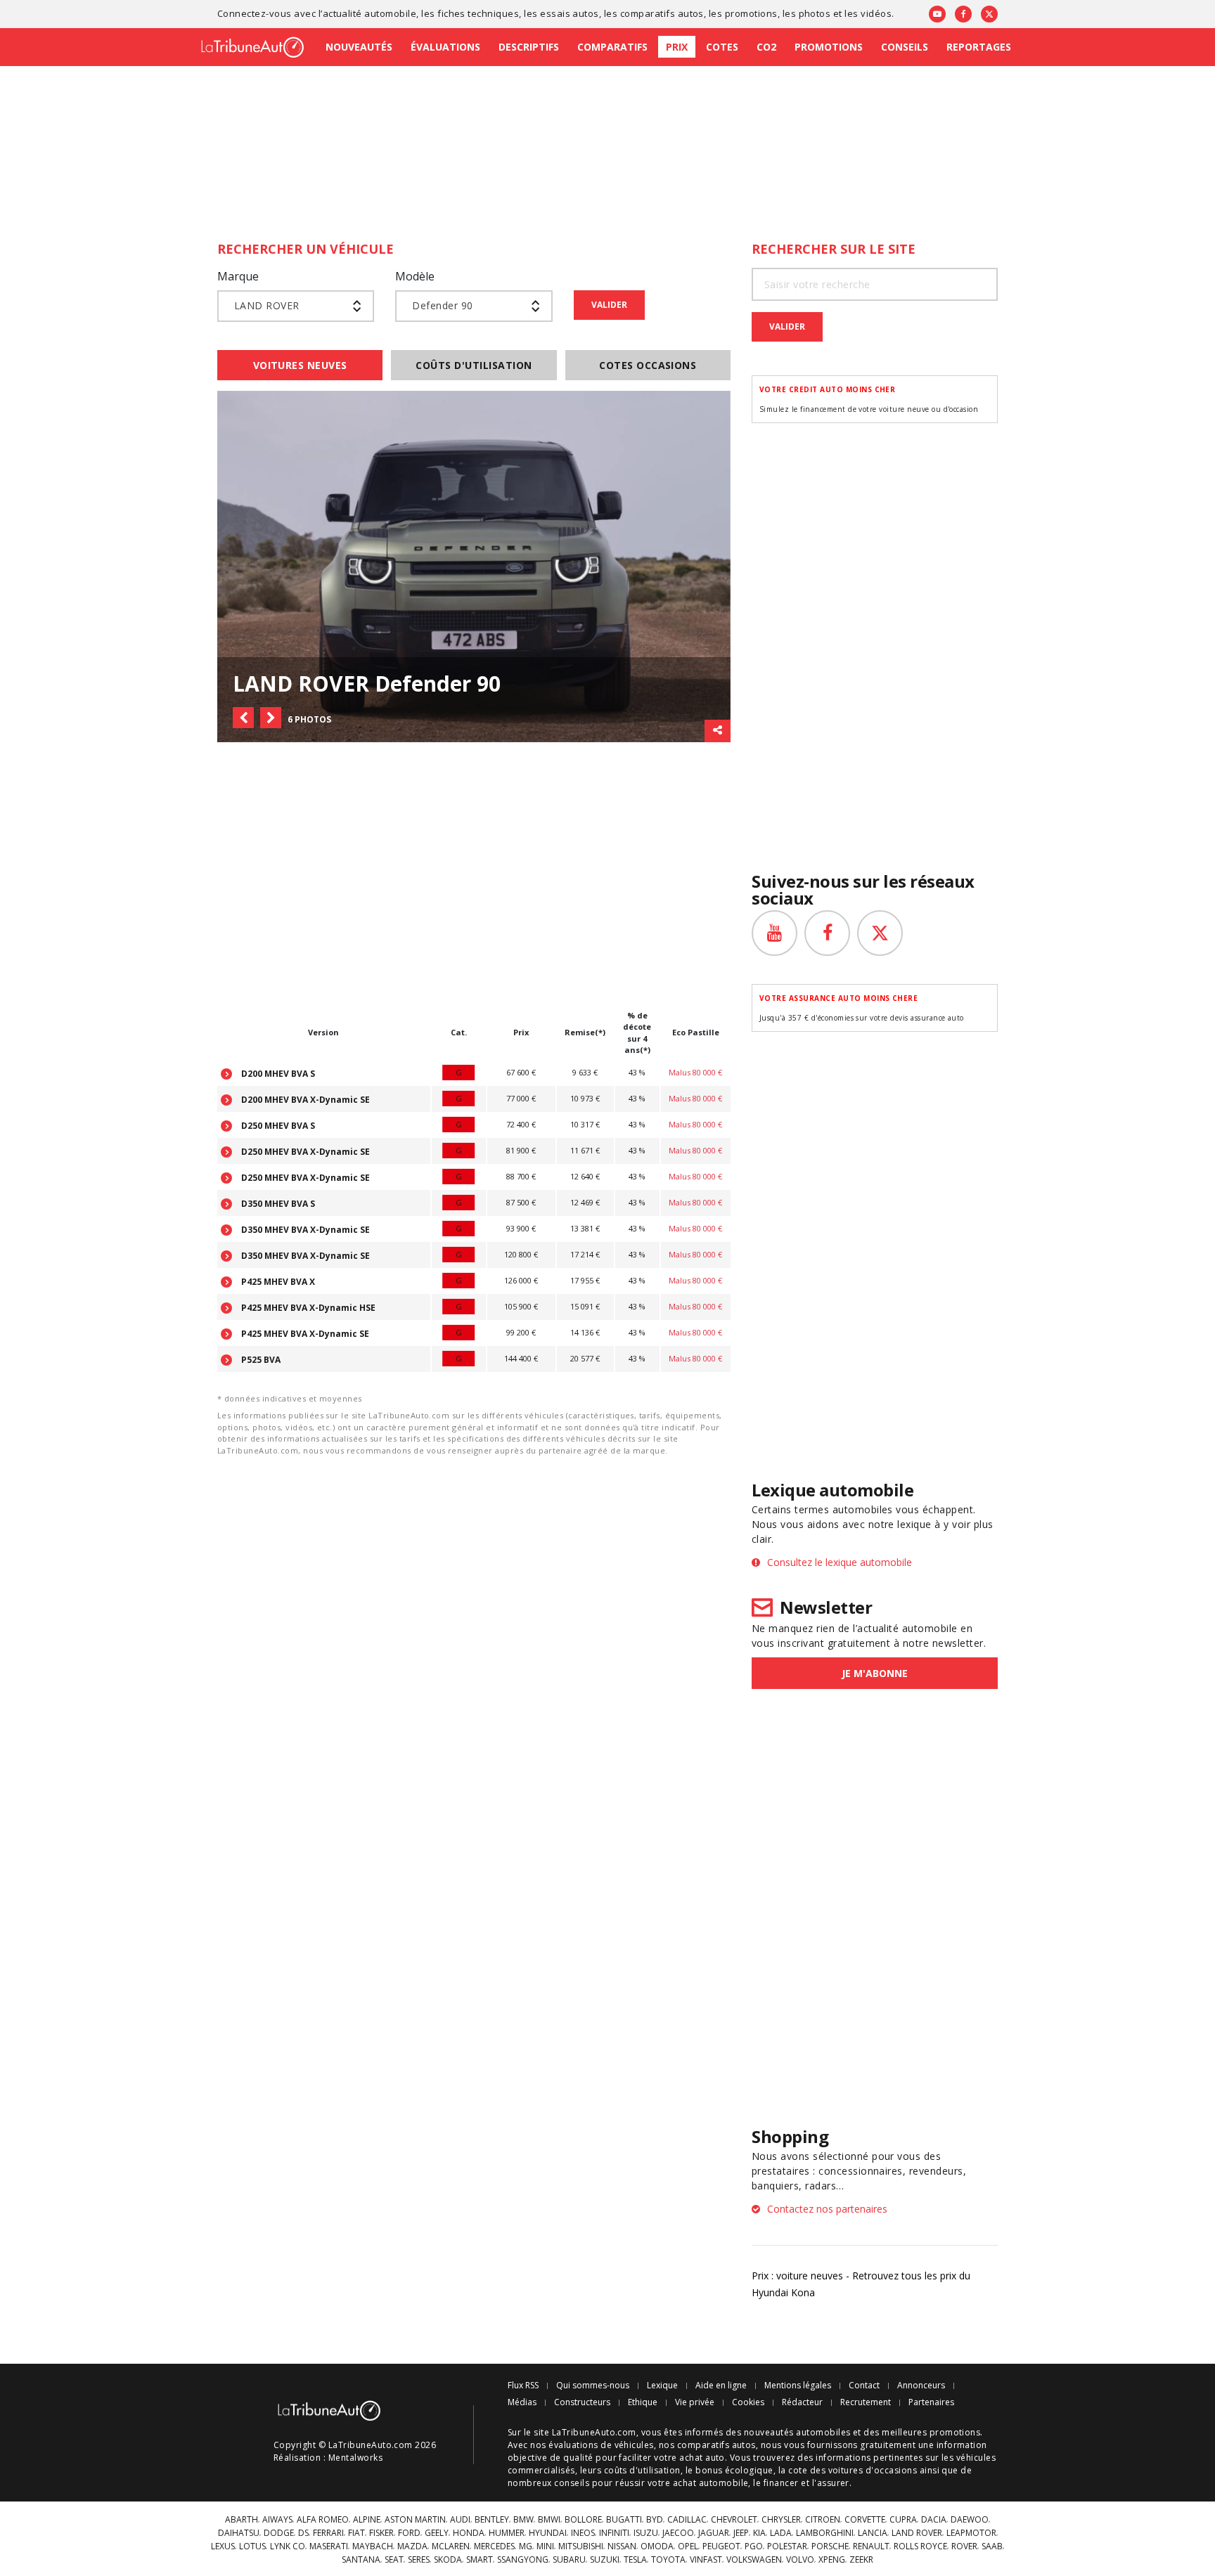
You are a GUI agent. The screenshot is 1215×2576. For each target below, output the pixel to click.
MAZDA (412, 2546)
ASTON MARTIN (415, 2520)
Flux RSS (523, 2386)
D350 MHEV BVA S (277, 1204)
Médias (522, 2402)
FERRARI (328, 2533)
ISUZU (646, 2533)
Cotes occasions (648, 365)
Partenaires (931, 2402)
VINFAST (706, 2560)
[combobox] (296, 306)
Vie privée (695, 2402)
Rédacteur (802, 2402)
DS (303, 2533)
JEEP (741, 2533)
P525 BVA (260, 1360)
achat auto (702, 2458)
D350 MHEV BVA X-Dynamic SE (304, 1230)
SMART (480, 2560)
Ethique (643, 2402)
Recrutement (866, 2402)
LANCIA (873, 2533)
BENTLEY (492, 2520)
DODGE (279, 2533)
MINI (545, 2546)
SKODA (448, 2560)
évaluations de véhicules (601, 2445)
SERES (419, 2560)
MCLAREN (451, 2546)
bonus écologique (734, 2470)
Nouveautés (359, 47)
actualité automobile (370, 13)
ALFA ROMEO (323, 2520)
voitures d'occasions (873, 2470)
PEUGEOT (721, 2546)
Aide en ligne (721, 2386)
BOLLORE (583, 2520)
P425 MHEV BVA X (277, 1282)
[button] (243, 718)
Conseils (905, 47)
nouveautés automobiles (797, 2432)
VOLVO (800, 2560)
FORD (409, 2533)
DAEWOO (970, 2520)
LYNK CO (288, 2546)
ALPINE (367, 2520)
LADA (781, 2533)
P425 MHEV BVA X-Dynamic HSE (307, 1308)
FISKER (381, 2533)
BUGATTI (624, 2520)
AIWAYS (277, 2520)
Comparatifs (612, 47)
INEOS (583, 2533)
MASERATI (329, 2546)
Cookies (748, 2402)
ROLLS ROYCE (920, 2546)
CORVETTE (865, 2520)
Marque (238, 276)
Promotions (829, 47)
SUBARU (569, 2560)
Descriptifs (529, 47)
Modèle (415, 276)
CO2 (766, 47)
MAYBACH (373, 2546)
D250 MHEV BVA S (277, 1126)
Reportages (979, 47)
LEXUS (223, 2546)
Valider (609, 305)
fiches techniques (478, 13)
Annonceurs (921, 2386)
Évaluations (445, 47)
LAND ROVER (917, 2533)
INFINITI (614, 2533)
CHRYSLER (781, 2520)
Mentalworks (355, 2458)
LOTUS (252, 2546)
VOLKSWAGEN (754, 2560)
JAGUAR (714, 2533)
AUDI (460, 2520)
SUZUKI (605, 2560)
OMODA (657, 2546)
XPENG (832, 2560)
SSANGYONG (523, 2560)
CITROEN (823, 2520)
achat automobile (711, 2483)
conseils (572, 2483)
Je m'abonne (875, 1673)
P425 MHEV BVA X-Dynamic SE (304, 1334)
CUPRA (903, 2520)
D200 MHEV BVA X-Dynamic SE (304, 1100)
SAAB (992, 2546)
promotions (751, 13)
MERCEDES (494, 2546)
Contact (864, 2386)
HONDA (469, 2533)
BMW (523, 2520)
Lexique (662, 2386)
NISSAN (622, 2546)
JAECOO (678, 2533)
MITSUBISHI (581, 2546)
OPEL (688, 2546)
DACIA (934, 2520)
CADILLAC (687, 2520)
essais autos (570, 13)
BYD (655, 2520)
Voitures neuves (300, 365)
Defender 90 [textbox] (442, 305)
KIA (759, 2533)
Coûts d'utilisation (474, 365)
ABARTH (242, 2520)
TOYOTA (668, 2560)
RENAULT (871, 2546)
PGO (754, 2546)
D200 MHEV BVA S (277, 1074)
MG (526, 2546)
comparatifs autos (662, 13)
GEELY (437, 2533)
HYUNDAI (548, 2533)
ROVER (964, 2546)
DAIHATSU (239, 2533)
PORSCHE (830, 2546)
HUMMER (507, 2533)
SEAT (394, 2560)
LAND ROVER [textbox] (267, 305)
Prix (677, 47)
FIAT (356, 2533)
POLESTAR (787, 2546)
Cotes (722, 47)
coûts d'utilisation (642, 2470)
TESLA (635, 2560)
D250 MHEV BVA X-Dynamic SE (304, 1152)
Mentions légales (798, 2386)
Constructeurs (582, 2402)
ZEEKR (861, 2560)
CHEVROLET (734, 2520)
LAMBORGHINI (825, 2533)
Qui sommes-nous (593, 2386)
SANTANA (361, 2560)
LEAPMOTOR (971, 2533)
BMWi (549, 2520)
